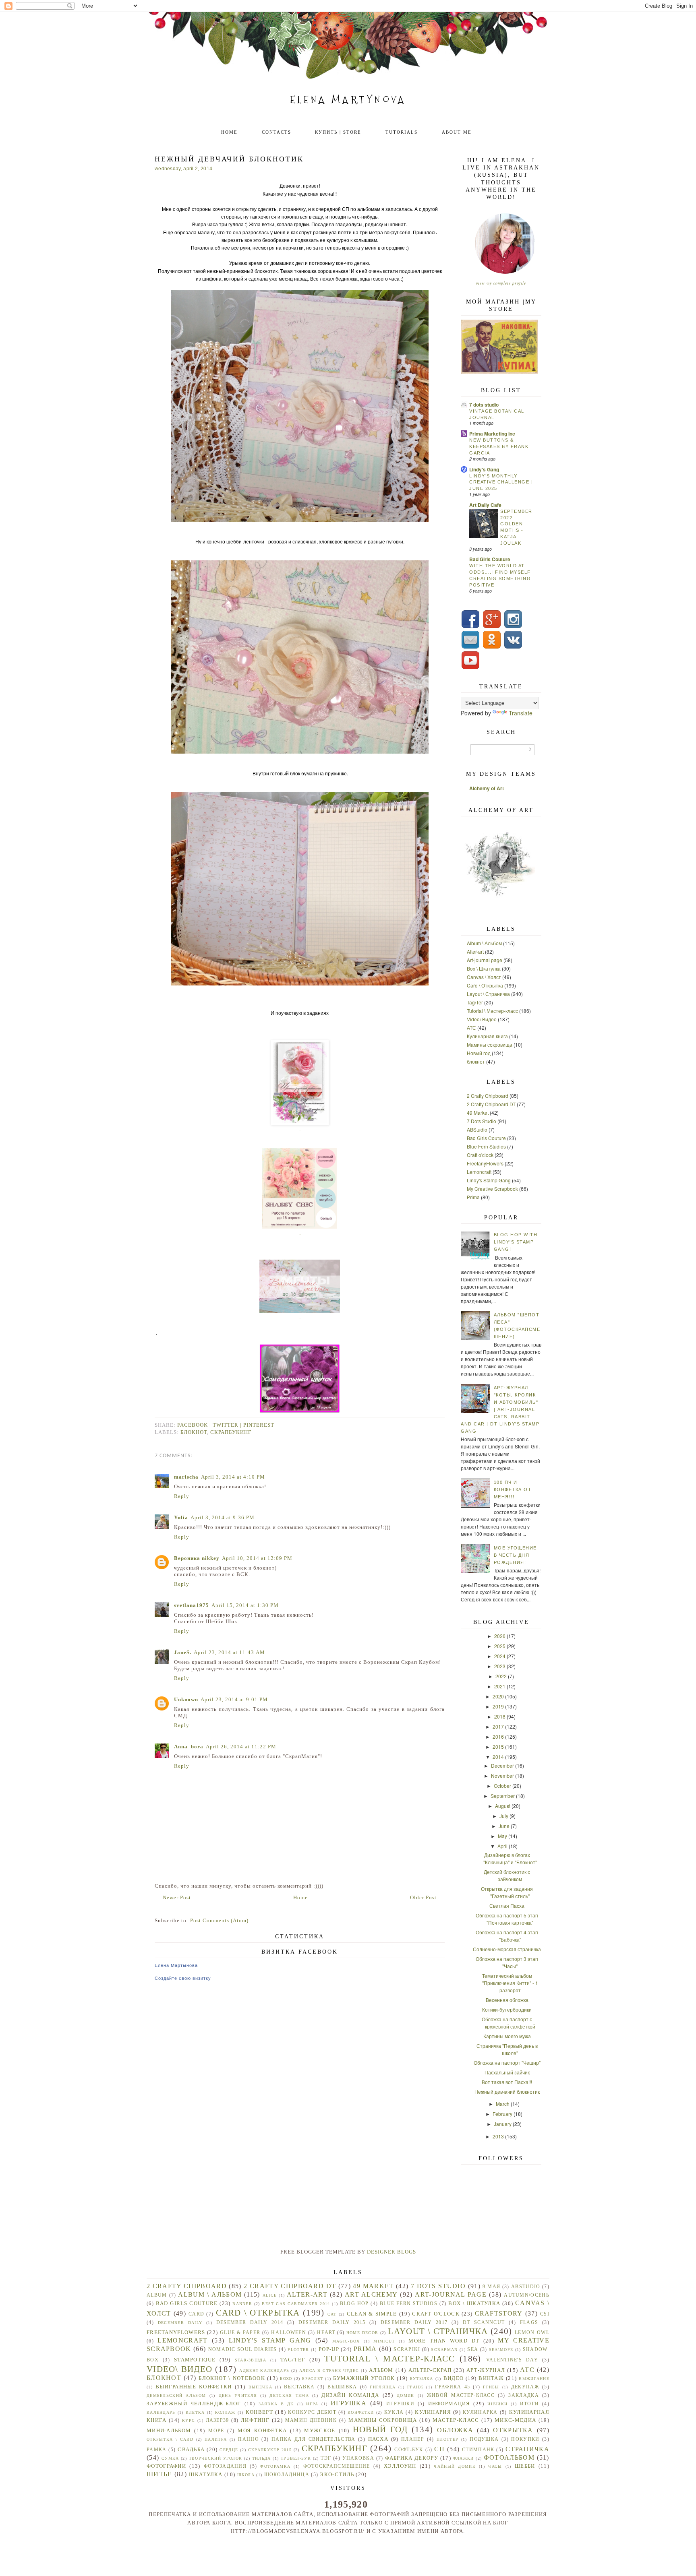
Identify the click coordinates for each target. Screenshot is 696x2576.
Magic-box (346, 2341)
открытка (513, 2430)
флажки (464, 2458)
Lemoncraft (479, 1172)
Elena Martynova (348, 100)
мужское (320, 2430)
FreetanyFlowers (485, 1163)
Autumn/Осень (527, 2295)
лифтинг (255, 2420)
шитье (159, 2474)
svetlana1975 (192, 1605)
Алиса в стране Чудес (329, 2370)
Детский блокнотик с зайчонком (507, 1875)
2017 (498, 1726)
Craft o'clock (480, 1155)
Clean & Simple (372, 2314)
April (502, 1846)
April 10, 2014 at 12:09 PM (257, 1558)
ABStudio (477, 1129)
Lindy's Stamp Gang (489, 1180)
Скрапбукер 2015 (270, 2450)
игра (312, 2404)
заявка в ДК (276, 2404)
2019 (498, 1706)
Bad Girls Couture (490, 559)
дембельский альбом (176, 2395)
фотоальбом (509, 2457)
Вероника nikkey (197, 1558)
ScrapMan (444, 2350)
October (502, 1786)
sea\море (501, 2350)
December (502, 1765)
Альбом (381, 2370)
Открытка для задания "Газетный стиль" (507, 1892)
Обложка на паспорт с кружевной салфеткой (509, 2023)
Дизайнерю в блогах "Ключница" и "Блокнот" (510, 1858)
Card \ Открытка (485, 985)
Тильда (262, 2458)
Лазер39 (217, 2420)
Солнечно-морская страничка (507, 1949)
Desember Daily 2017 (414, 2323)
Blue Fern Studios (486, 1146)
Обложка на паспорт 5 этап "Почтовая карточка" (507, 1919)
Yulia (181, 1517)
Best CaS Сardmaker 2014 (296, 2304)
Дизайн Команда (350, 2395)
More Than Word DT (444, 2341)
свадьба (191, 2449)
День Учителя (238, 2395)
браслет (313, 2379)
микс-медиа (515, 2420)
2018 (500, 1716)
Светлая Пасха (507, 1906)
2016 (498, 1736)
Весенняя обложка (507, 2000)
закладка (523, 2395)
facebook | (195, 1425)
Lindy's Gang (484, 469)
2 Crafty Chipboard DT (491, 1104)
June (504, 1826)
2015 (498, 1747)
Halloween (289, 2333)
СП (439, 2449)
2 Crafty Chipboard (488, 1096)
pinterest (259, 1425)
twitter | (228, 1425)
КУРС (188, 2420)
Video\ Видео (482, 1019)
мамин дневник (311, 2420)
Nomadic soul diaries (243, 2350)
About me (457, 132)
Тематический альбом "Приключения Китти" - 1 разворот (510, 1983)
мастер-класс (456, 2420)
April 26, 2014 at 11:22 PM (241, 1747)
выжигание (534, 2379)
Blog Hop (354, 2304)
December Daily (180, 2323)
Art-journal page (485, 960)
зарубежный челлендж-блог (194, 2404)
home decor (362, 2333)
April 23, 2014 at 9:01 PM (234, 1699)
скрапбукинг (231, 1432)
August (503, 1806)
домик (406, 2395)
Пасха (378, 2439)
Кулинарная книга (487, 1036)
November (502, 1776)
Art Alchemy (371, 2294)
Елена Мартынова (176, 1965)
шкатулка (206, 2474)
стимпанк (478, 2450)
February (502, 2114)
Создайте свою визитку (183, 1978)
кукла (394, 2412)
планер (413, 2439)
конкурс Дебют (312, 2412)
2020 (498, 1696)
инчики (497, 2404)
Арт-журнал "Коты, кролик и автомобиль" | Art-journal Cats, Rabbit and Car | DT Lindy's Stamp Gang (500, 1409)
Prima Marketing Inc (492, 434)
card (196, 2314)
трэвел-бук (296, 2458)
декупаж (525, 2387)
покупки (525, 2439)
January (503, 2124)
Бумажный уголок (364, 2378)
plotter (298, 2350)
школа (246, 2475)
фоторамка (275, 2466)
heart (326, 2333)
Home (229, 132)
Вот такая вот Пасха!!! (507, 2082)
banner (242, 2304)
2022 (501, 1676)
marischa (186, 1477)
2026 (500, 1636)
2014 (498, 1757)
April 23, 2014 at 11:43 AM (229, 1652)
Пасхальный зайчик (507, 2072)
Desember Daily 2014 (250, 2323)
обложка (455, 2430)
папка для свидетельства (313, 2439)
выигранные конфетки (194, 2387)
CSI (545, 2314)
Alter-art (475, 951)
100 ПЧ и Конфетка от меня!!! (513, 1489)
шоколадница (287, 2475)
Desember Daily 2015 (332, 2323)
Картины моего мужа (507, 2036)
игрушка (349, 2403)
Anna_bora (189, 1747)
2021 (500, 1686)
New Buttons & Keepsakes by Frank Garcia (499, 446)
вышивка (342, 2387)
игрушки (400, 2404)
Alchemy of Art (487, 788)
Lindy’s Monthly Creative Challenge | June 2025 (501, 482)
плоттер (447, 2439)
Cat (332, 2314)
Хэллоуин (400, 2466)
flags (529, 2323)
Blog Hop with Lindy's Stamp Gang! (516, 1242)
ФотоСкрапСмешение (337, 2466)
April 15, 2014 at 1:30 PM (245, 1605)
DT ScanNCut (484, 2323)
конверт (259, 2412)
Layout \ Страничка (488, 994)
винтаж (491, 2378)
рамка (157, 2450)
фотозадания (225, 2466)
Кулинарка (480, 2412)
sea (473, 2350)
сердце (229, 2450)
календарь (161, 2412)
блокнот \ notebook (232, 2378)
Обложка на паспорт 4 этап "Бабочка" (507, 1936)
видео (454, 2378)
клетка (195, 2412)
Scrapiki (407, 2350)
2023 (500, 1666)
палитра (216, 2439)
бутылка (422, 2379)
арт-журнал (486, 2370)
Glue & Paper (240, 2333)
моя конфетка (262, 2430)
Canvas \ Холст (484, 977)
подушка (484, 2439)
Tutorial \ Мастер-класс (492, 1011)
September (503, 1796)
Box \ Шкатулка (484, 968)
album (157, 2295)
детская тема (289, 2395)
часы (495, 2466)
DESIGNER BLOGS (391, 2252)
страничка (527, 2449)
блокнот (194, 1432)
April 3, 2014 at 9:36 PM (223, 1517)
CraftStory (499, 2313)
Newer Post (177, 1897)
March (503, 2104)
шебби (525, 2466)
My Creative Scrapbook (492, 1189)
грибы (491, 2387)
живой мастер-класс (461, 2395)
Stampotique (195, 2360)
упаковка (358, 2458)
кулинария (433, 2412)
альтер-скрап (430, 2370)
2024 (500, 1656)
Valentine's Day (512, 2360)
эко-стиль (337, 2474)
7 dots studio (484, 405)
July (504, 1816)
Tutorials (402, 132)
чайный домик (455, 2466)
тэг (326, 2458)
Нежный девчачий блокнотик (507, 2092)
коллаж (225, 2412)
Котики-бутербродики (507, 2009)
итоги (530, 2404)
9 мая (491, 2287)
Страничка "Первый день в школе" (507, 2049)
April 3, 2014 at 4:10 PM (233, 1477)
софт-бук (409, 2450)
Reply (182, 1496)
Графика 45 (453, 2387)
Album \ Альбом (484, 943)
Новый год (479, 1053)
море (216, 2431)
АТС (471, 1028)
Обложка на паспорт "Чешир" (507, 2063)
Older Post (423, 1897)
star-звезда (251, 2360)
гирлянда (382, 2387)
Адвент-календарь (264, 2370)
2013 (498, 2136)
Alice (270, 2295)
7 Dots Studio (482, 1121)
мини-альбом (169, 2430)
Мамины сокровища (490, 1044)
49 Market (478, 1112)
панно (249, 2439)
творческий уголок (216, 2458)
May (502, 1836)
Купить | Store (338, 132)
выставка (299, 2387)
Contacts (277, 132)
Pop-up (329, 2349)
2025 (500, 1646)
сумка (170, 2458)
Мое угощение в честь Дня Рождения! (515, 1555)
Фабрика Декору (412, 2458)
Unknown (186, 1699)
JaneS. (183, 1652)
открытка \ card (170, 2439)
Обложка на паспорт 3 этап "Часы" (507, 1962)
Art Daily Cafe (485, 505)
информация (449, 2404)
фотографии (166, 2466)
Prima (473, 1197)
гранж (415, 2387)
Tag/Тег (475, 1002)
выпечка (260, 2387)
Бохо (286, 2379)
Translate (521, 713)
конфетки (361, 2412)
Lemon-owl (532, 2333)
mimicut (384, 2341)
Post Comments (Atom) (219, 1920)
